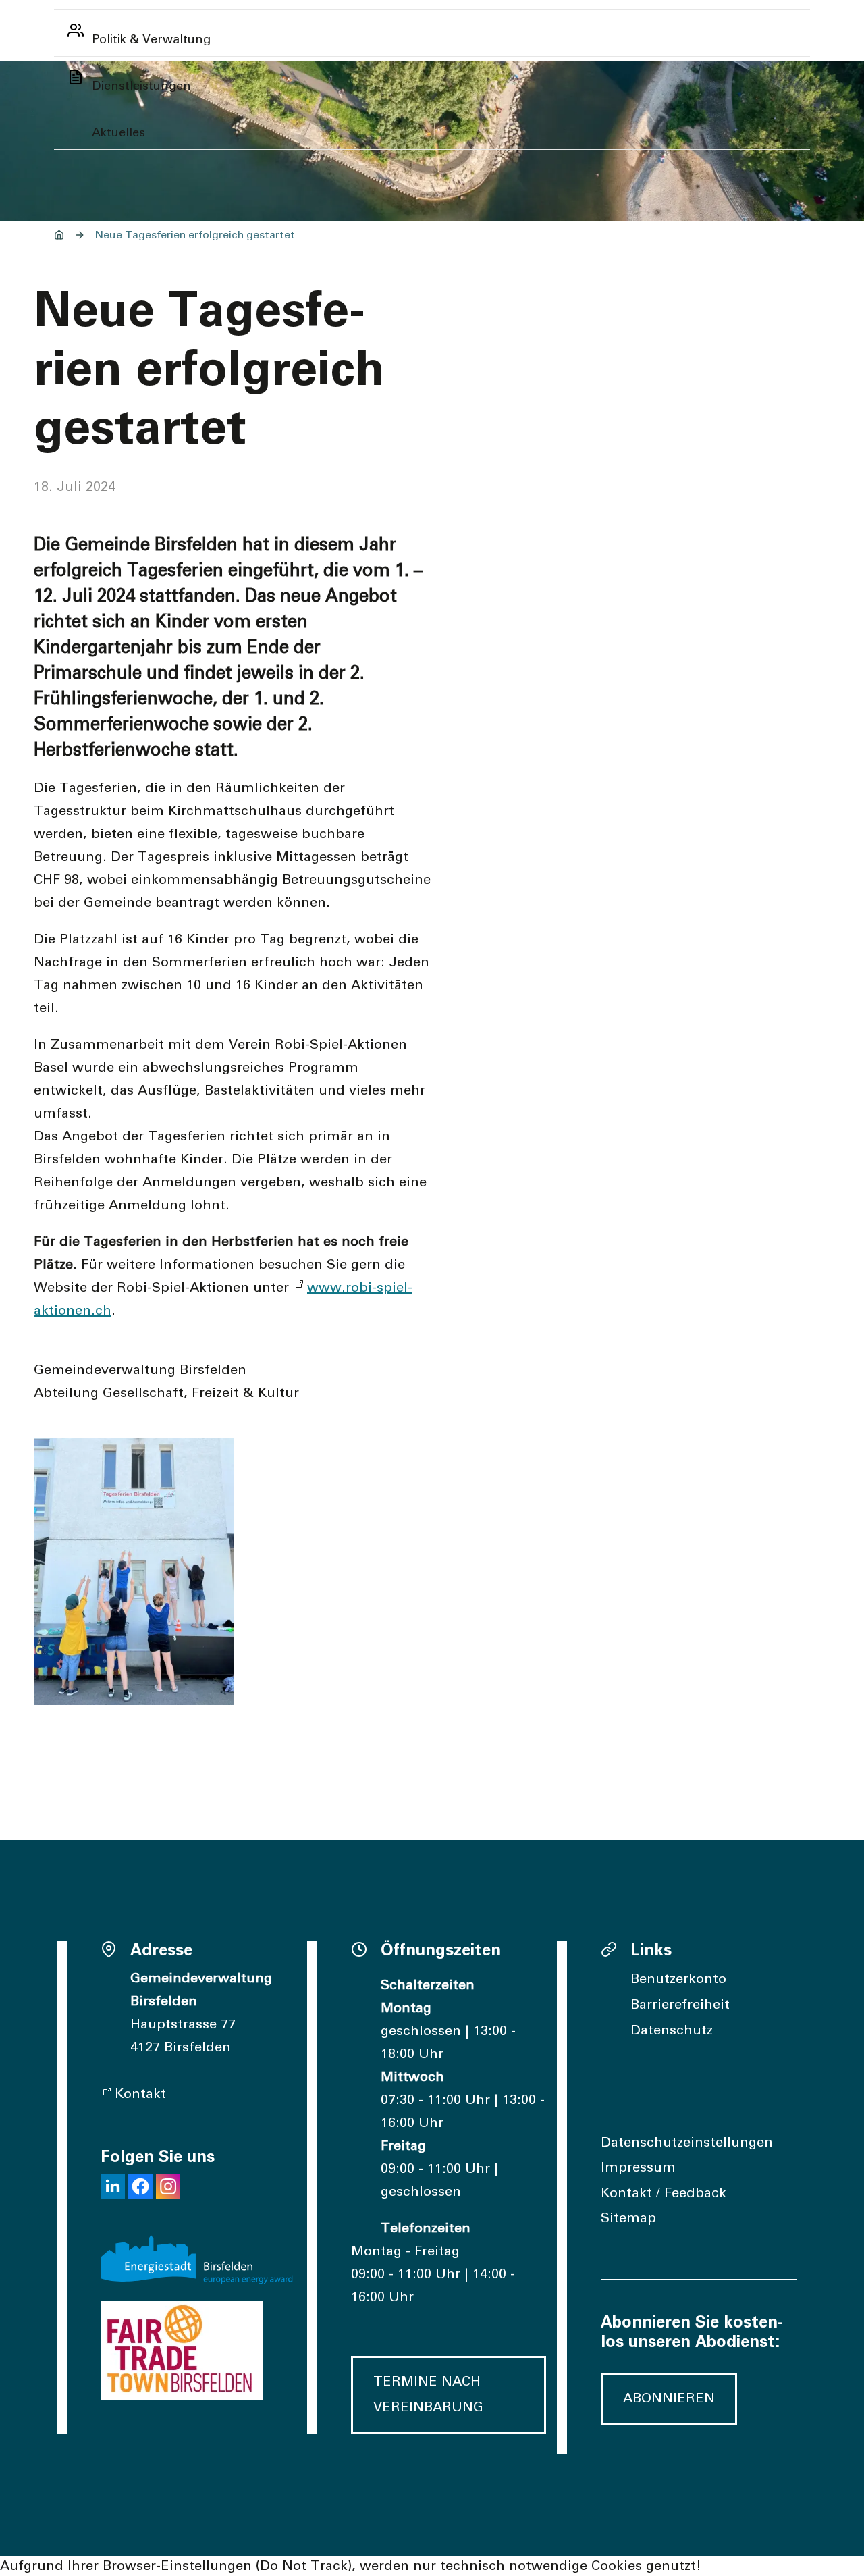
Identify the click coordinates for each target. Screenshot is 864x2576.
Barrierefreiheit (680, 2005)
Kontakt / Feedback (664, 2193)
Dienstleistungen (141, 86)
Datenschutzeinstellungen (687, 2143)
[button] (113, 2186)
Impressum (638, 2167)
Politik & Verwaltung (151, 40)
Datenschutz (672, 2030)
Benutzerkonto (678, 1979)
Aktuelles (118, 133)
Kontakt (140, 2094)
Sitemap (628, 2218)
